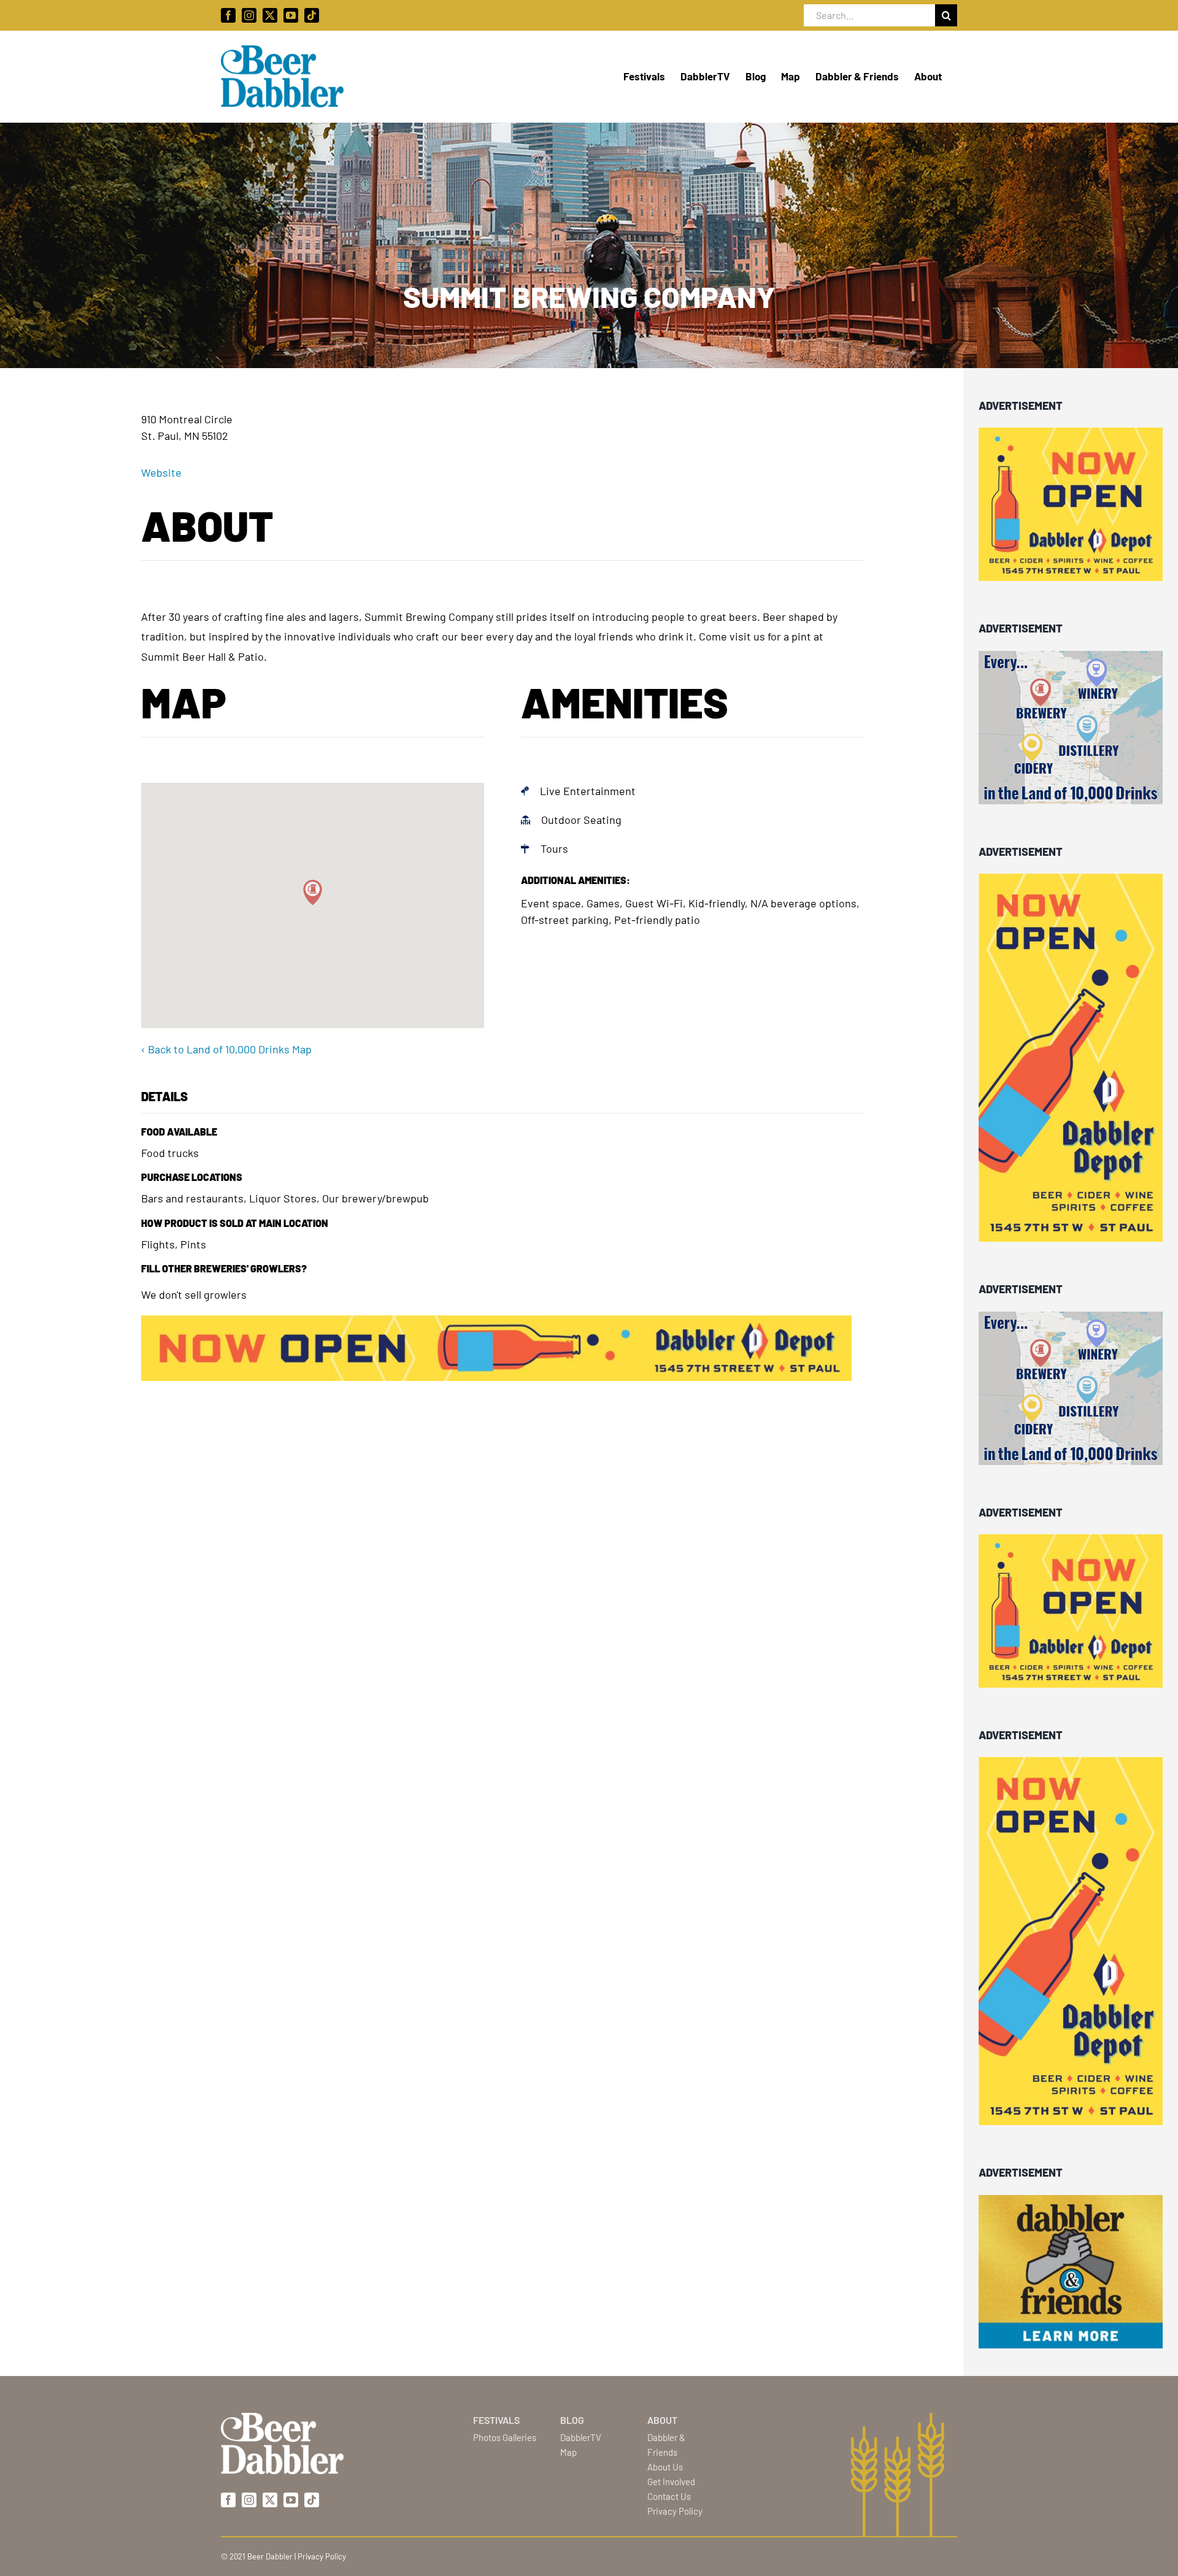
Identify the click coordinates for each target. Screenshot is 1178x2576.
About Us (665, 2467)
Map (568, 2452)
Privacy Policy (675, 2511)
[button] (313, 892)
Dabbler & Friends (666, 2445)
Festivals (496, 2420)
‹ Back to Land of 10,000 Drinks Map (226, 1049)
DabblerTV (581, 2437)
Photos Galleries (505, 2437)
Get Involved (671, 2482)
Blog (572, 2420)
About (662, 2420)
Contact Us (669, 2496)
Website (161, 472)
